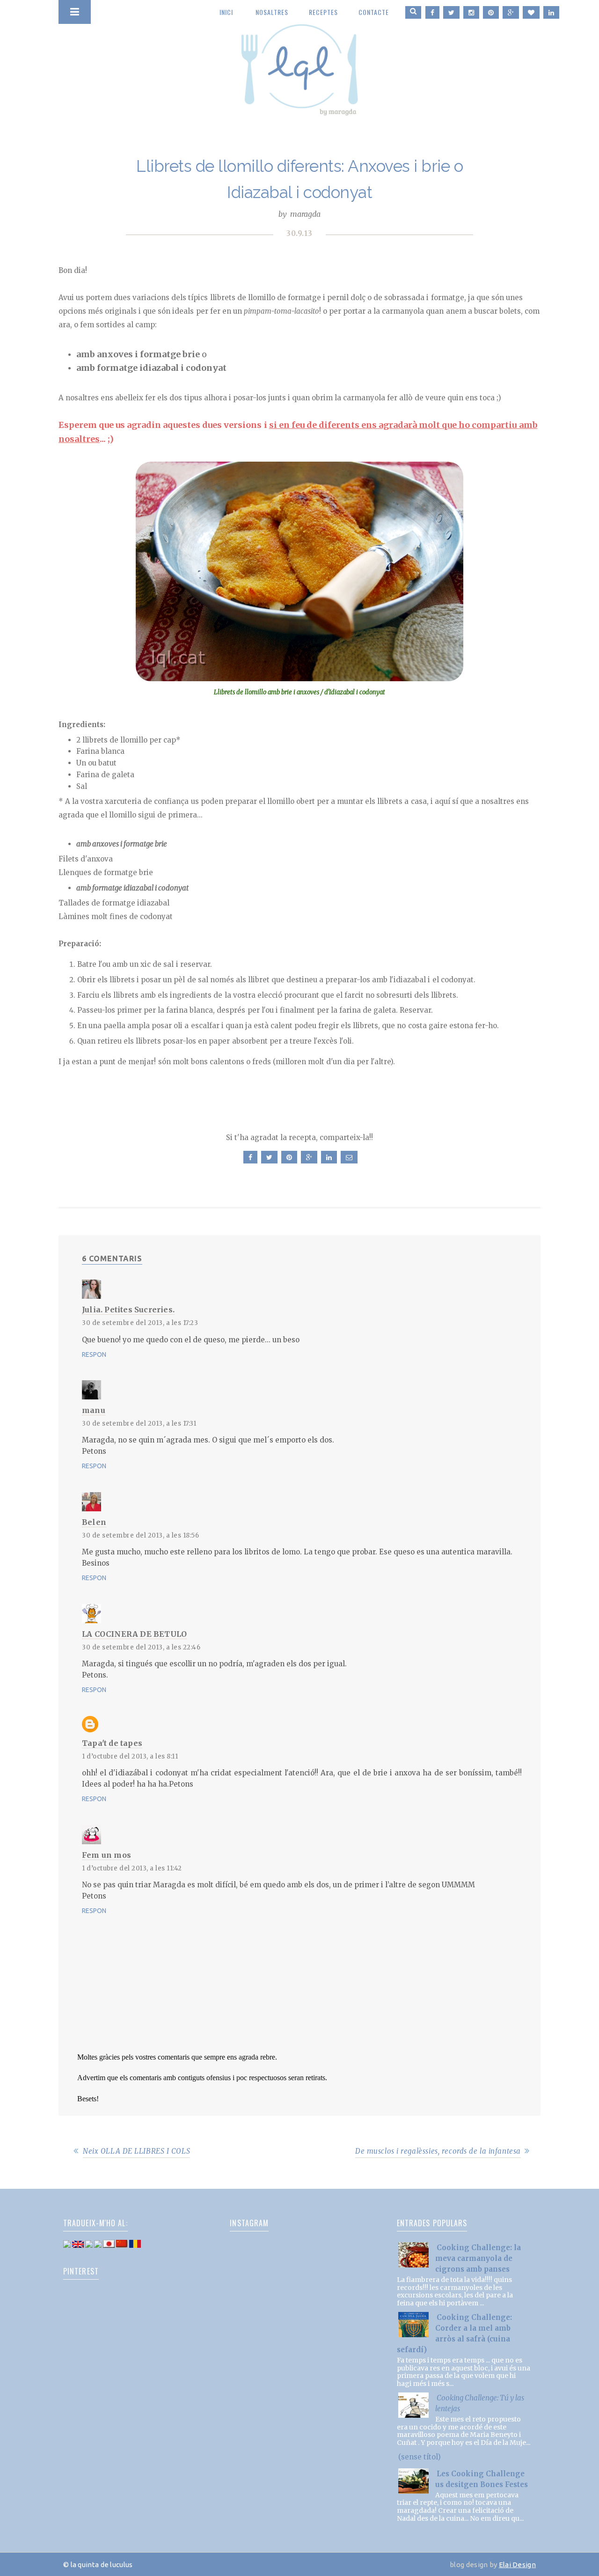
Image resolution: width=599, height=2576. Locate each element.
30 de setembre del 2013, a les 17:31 (139, 1424)
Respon (94, 1354)
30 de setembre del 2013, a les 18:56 (140, 1535)
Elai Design (517, 2565)
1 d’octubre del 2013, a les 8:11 (130, 1756)
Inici (226, 12)
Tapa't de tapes (112, 1743)
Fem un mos (106, 1855)
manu (94, 1410)
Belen (94, 1522)
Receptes (323, 12)
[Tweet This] (268, 1157)
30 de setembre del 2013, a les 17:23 (140, 1323)
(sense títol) (420, 2457)
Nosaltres (272, 12)
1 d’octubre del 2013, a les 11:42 (132, 1868)
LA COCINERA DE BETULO (134, 1634)
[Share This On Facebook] (249, 1157)
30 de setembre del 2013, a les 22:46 (141, 1647)
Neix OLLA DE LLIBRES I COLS (136, 2151)
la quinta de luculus (299, 63)
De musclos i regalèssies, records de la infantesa (438, 2151)
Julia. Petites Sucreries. (128, 1310)
